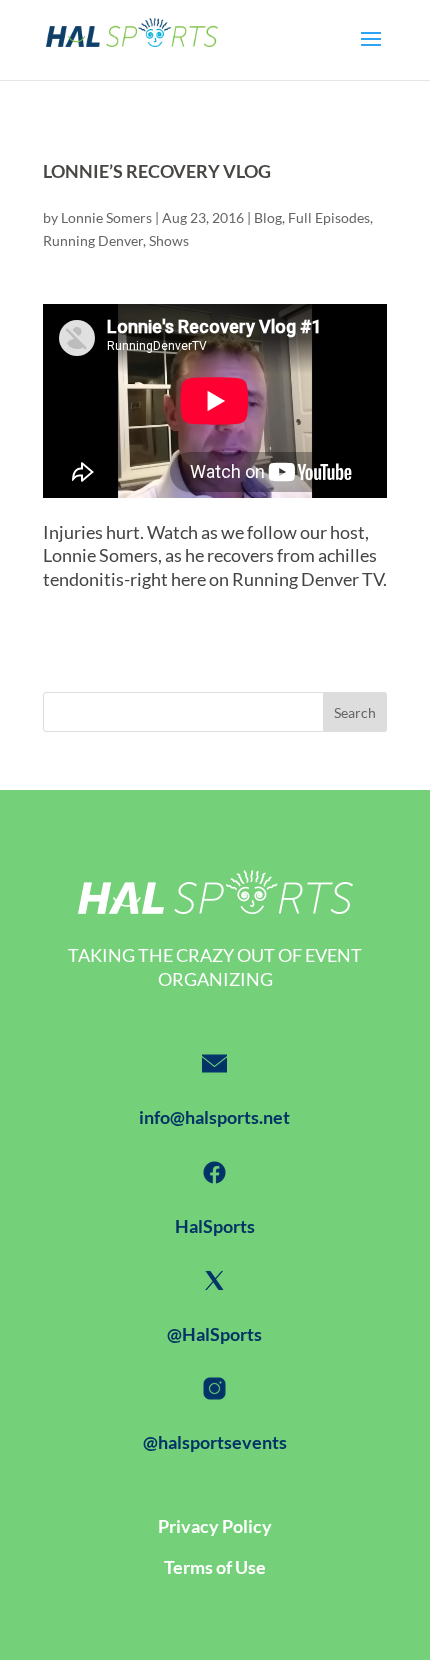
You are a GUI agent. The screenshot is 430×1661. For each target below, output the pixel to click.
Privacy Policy (215, 1526)
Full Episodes (329, 217)
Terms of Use (215, 1567)
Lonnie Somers (106, 217)
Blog (268, 217)
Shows (169, 240)
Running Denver (93, 240)
